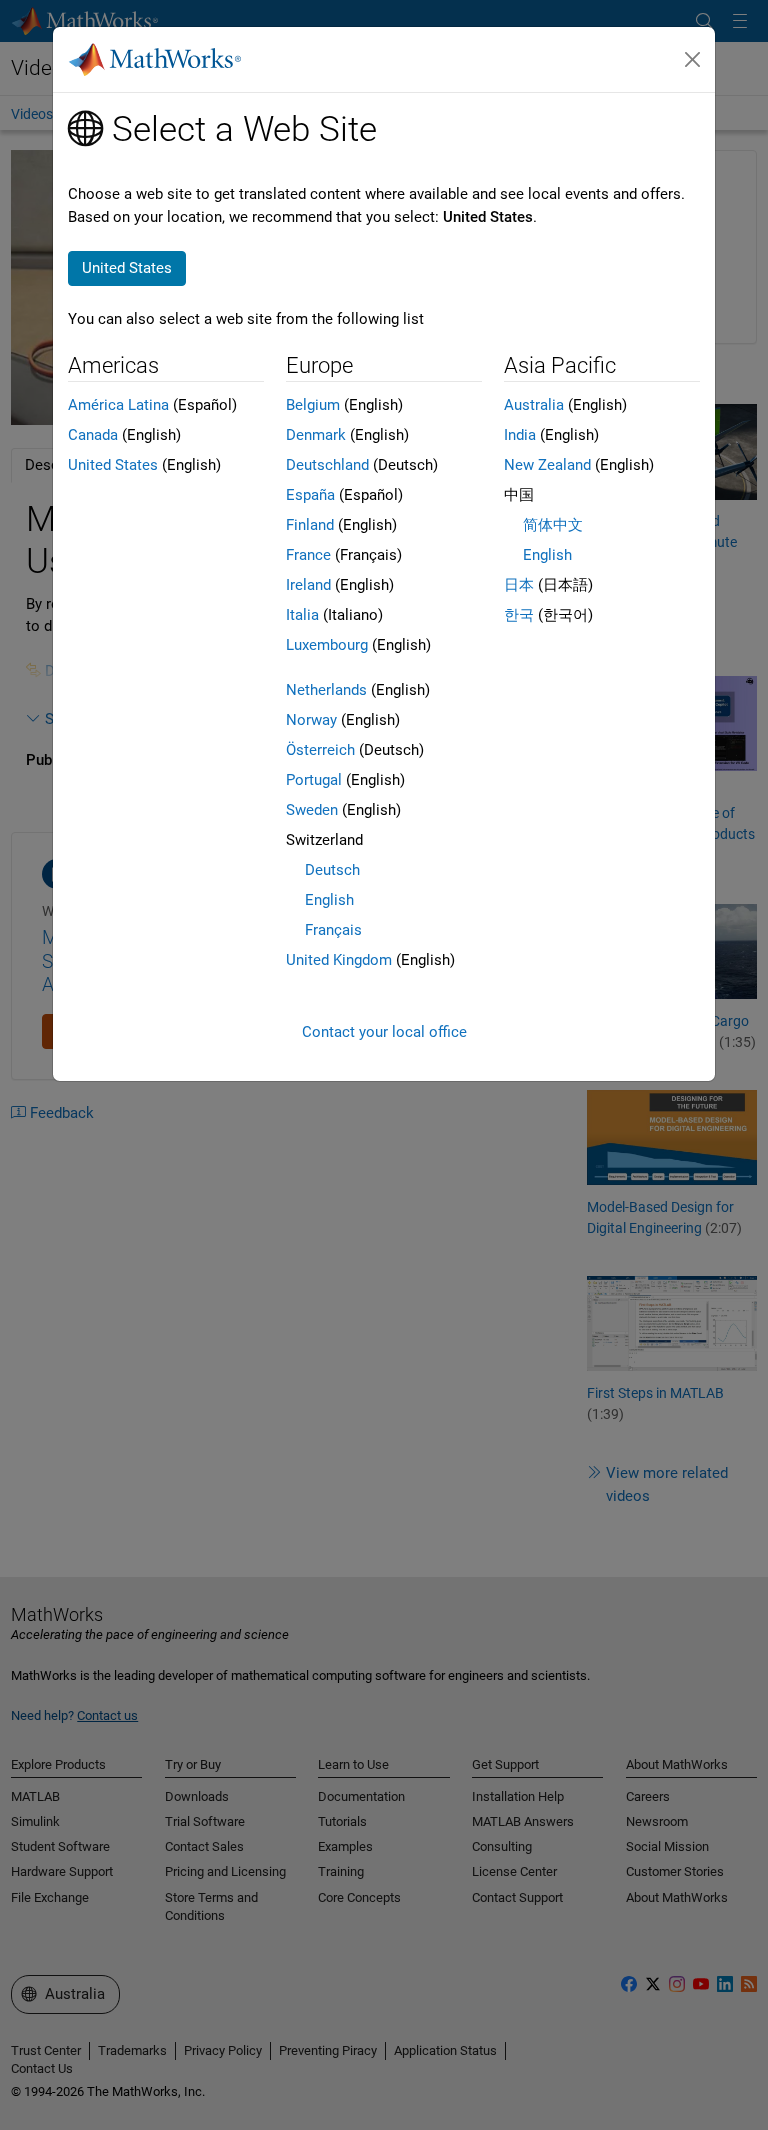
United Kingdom (339, 960)
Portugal (314, 780)
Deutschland (327, 465)
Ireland (308, 585)
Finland (310, 525)
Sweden (312, 810)
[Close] (693, 60)
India (520, 435)
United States (113, 465)
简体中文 (553, 525)
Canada (93, 435)
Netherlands (326, 690)
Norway (311, 720)
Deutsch (332, 870)
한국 (519, 615)
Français (333, 930)
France (308, 555)
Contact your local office (384, 1032)
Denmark (316, 435)
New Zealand (547, 465)
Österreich (320, 750)
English (329, 900)
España (310, 495)
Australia (534, 405)
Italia (302, 615)
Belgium (313, 405)
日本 (519, 585)
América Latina (118, 405)
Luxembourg (327, 645)
